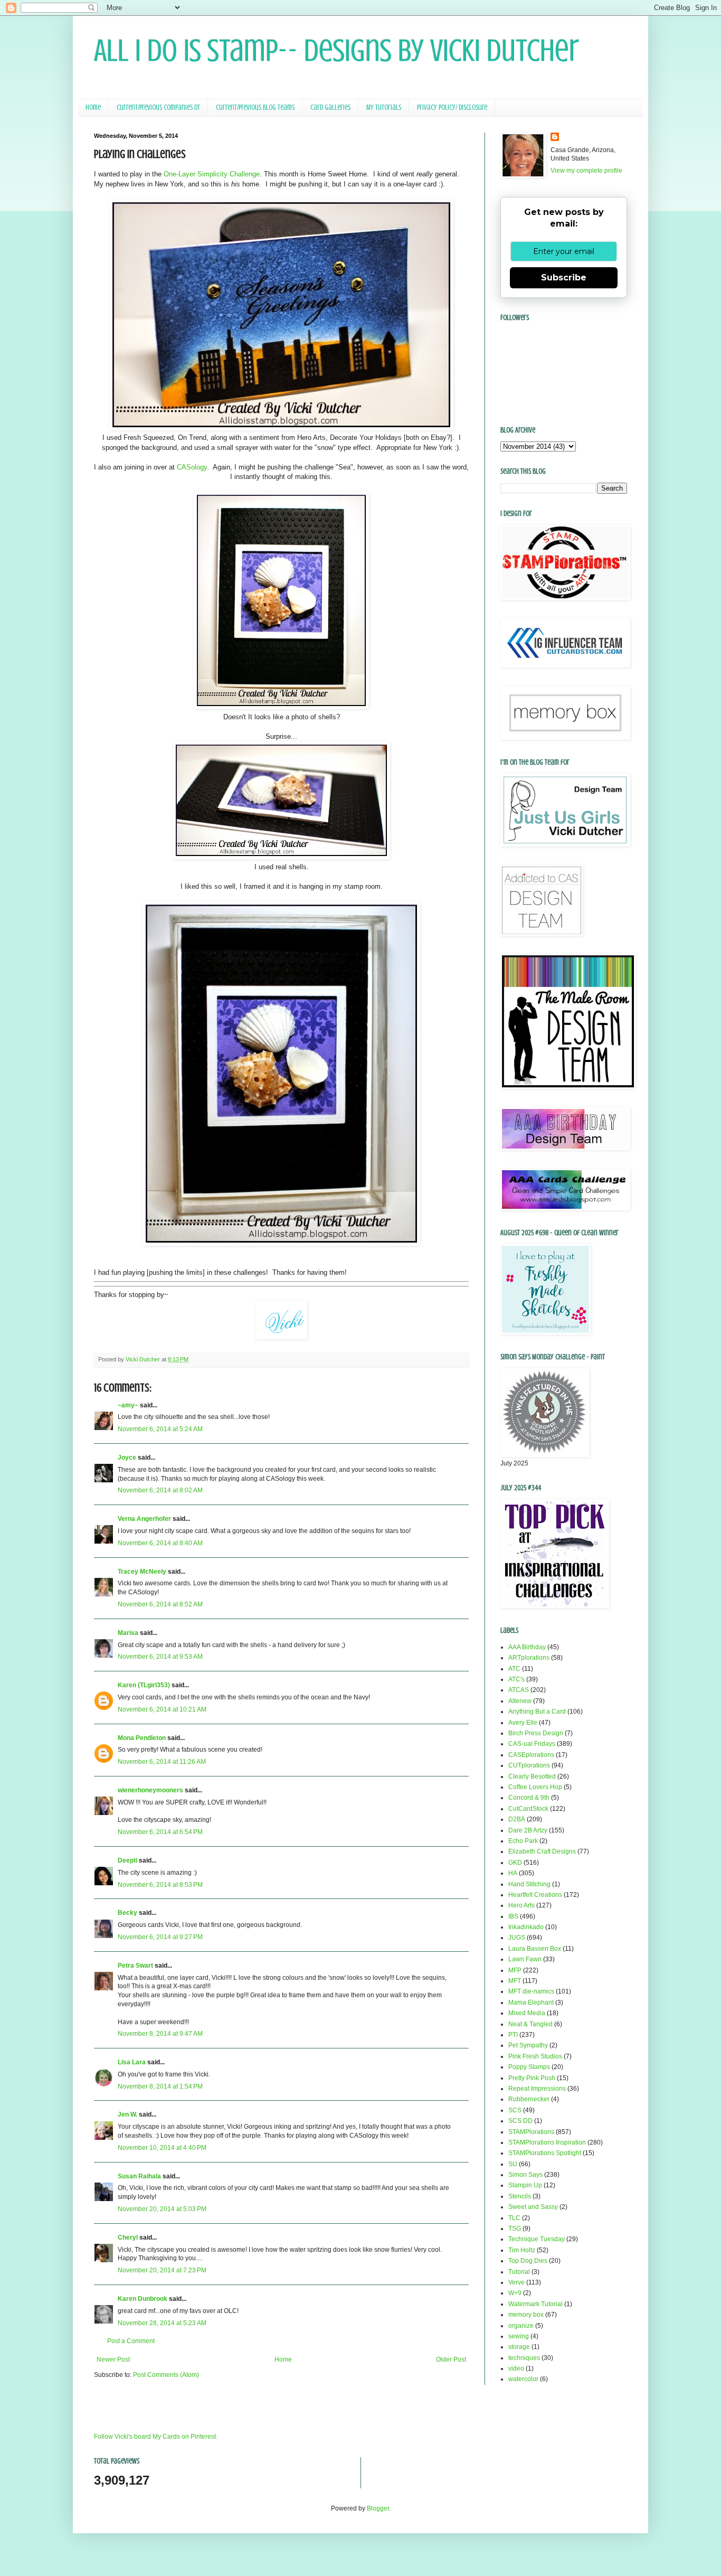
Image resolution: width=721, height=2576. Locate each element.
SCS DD (520, 2121)
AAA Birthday (527, 1647)
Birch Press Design (536, 1733)
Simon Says (525, 2175)
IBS (513, 1916)
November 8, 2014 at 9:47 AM (160, 2034)
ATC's (516, 1679)
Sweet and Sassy (533, 2207)
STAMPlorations (531, 2132)
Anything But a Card (537, 1712)
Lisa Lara (132, 2062)
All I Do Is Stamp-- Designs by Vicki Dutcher (336, 50)
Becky (127, 1913)
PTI (513, 2035)
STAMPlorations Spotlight (545, 2153)
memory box (526, 2315)
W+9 (515, 2293)
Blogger (378, 2508)
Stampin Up (525, 2185)
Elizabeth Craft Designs (542, 1851)
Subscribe (564, 278)
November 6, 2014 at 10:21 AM (162, 1709)
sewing (519, 2336)
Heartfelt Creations (535, 1895)
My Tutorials (384, 107)
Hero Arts (521, 1905)
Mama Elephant (531, 2002)
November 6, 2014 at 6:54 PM (160, 1832)
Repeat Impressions (537, 2089)
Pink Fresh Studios (535, 2056)
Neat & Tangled (530, 2024)
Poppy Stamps (529, 2067)
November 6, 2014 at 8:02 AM (160, 1490)
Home (93, 107)
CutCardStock (528, 1809)
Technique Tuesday (537, 2239)
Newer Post (113, 2359)
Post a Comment (131, 2341)
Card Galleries (330, 107)
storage (519, 2347)
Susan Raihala (139, 2176)
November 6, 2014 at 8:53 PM (160, 1885)
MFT (515, 1981)
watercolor (523, 2379)
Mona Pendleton (142, 1738)
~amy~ (128, 1405)
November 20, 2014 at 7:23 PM (162, 2270)
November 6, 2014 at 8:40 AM (160, 1543)
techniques (524, 2358)
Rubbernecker (529, 2099)
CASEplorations (531, 1755)
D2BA (517, 1819)
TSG (515, 2229)
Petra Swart (135, 1966)
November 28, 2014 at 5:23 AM (162, 2323)
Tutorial (519, 2272)
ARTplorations (529, 1658)
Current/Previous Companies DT (158, 107)
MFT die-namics (531, 1991)
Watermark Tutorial (535, 2304)
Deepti (127, 1860)
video (516, 2368)
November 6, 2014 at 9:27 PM (160, 1937)
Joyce (127, 1458)
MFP (515, 1970)
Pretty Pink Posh (532, 2078)
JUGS (517, 1938)
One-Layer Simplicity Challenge (212, 174)
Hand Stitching (529, 1884)
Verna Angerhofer (144, 1519)
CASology (192, 467)
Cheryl (128, 2237)
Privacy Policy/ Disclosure (452, 107)
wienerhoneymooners (150, 1790)
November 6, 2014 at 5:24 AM (160, 1429)
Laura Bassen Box (535, 1949)
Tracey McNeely (142, 1572)
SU (513, 2164)
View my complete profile (586, 171)
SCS (515, 2110)
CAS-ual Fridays (532, 1744)
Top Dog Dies (528, 2261)
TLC (514, 2218)
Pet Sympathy (528, 2045)
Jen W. (127, 2114)
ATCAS (519, 1690)
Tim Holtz (522, 2250)
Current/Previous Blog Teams (255, 107)
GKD (515, 1863)
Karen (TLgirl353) (144, 1685)
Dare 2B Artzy (528, 1830)
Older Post (451, 2359)
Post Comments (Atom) (166, 2375)
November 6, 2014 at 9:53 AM (160, 1657)
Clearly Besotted (532, 1776)
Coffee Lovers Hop (535, 1787)
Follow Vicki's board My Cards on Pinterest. (156, 2437)
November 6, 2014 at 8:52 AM (160, 1604)
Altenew (520, 1701)
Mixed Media (527, 2013)
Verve (516, 2282)
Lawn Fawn (525, 1959)
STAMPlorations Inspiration (547, 2142)
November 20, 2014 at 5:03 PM (162, 2209)
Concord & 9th (529, 1798)
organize (521, 2326)
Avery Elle (523, 1723)
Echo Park (523, 1841)
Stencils (520, 2196)
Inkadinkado (526, 1927)
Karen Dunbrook (143, 2299)
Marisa (128, 1633)
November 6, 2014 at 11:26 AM (162, 1762)
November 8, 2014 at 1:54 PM (160, 2086)
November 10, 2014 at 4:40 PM (162, 2148)
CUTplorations (529, 1765)
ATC (514, 1669)
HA (513, 1873)
